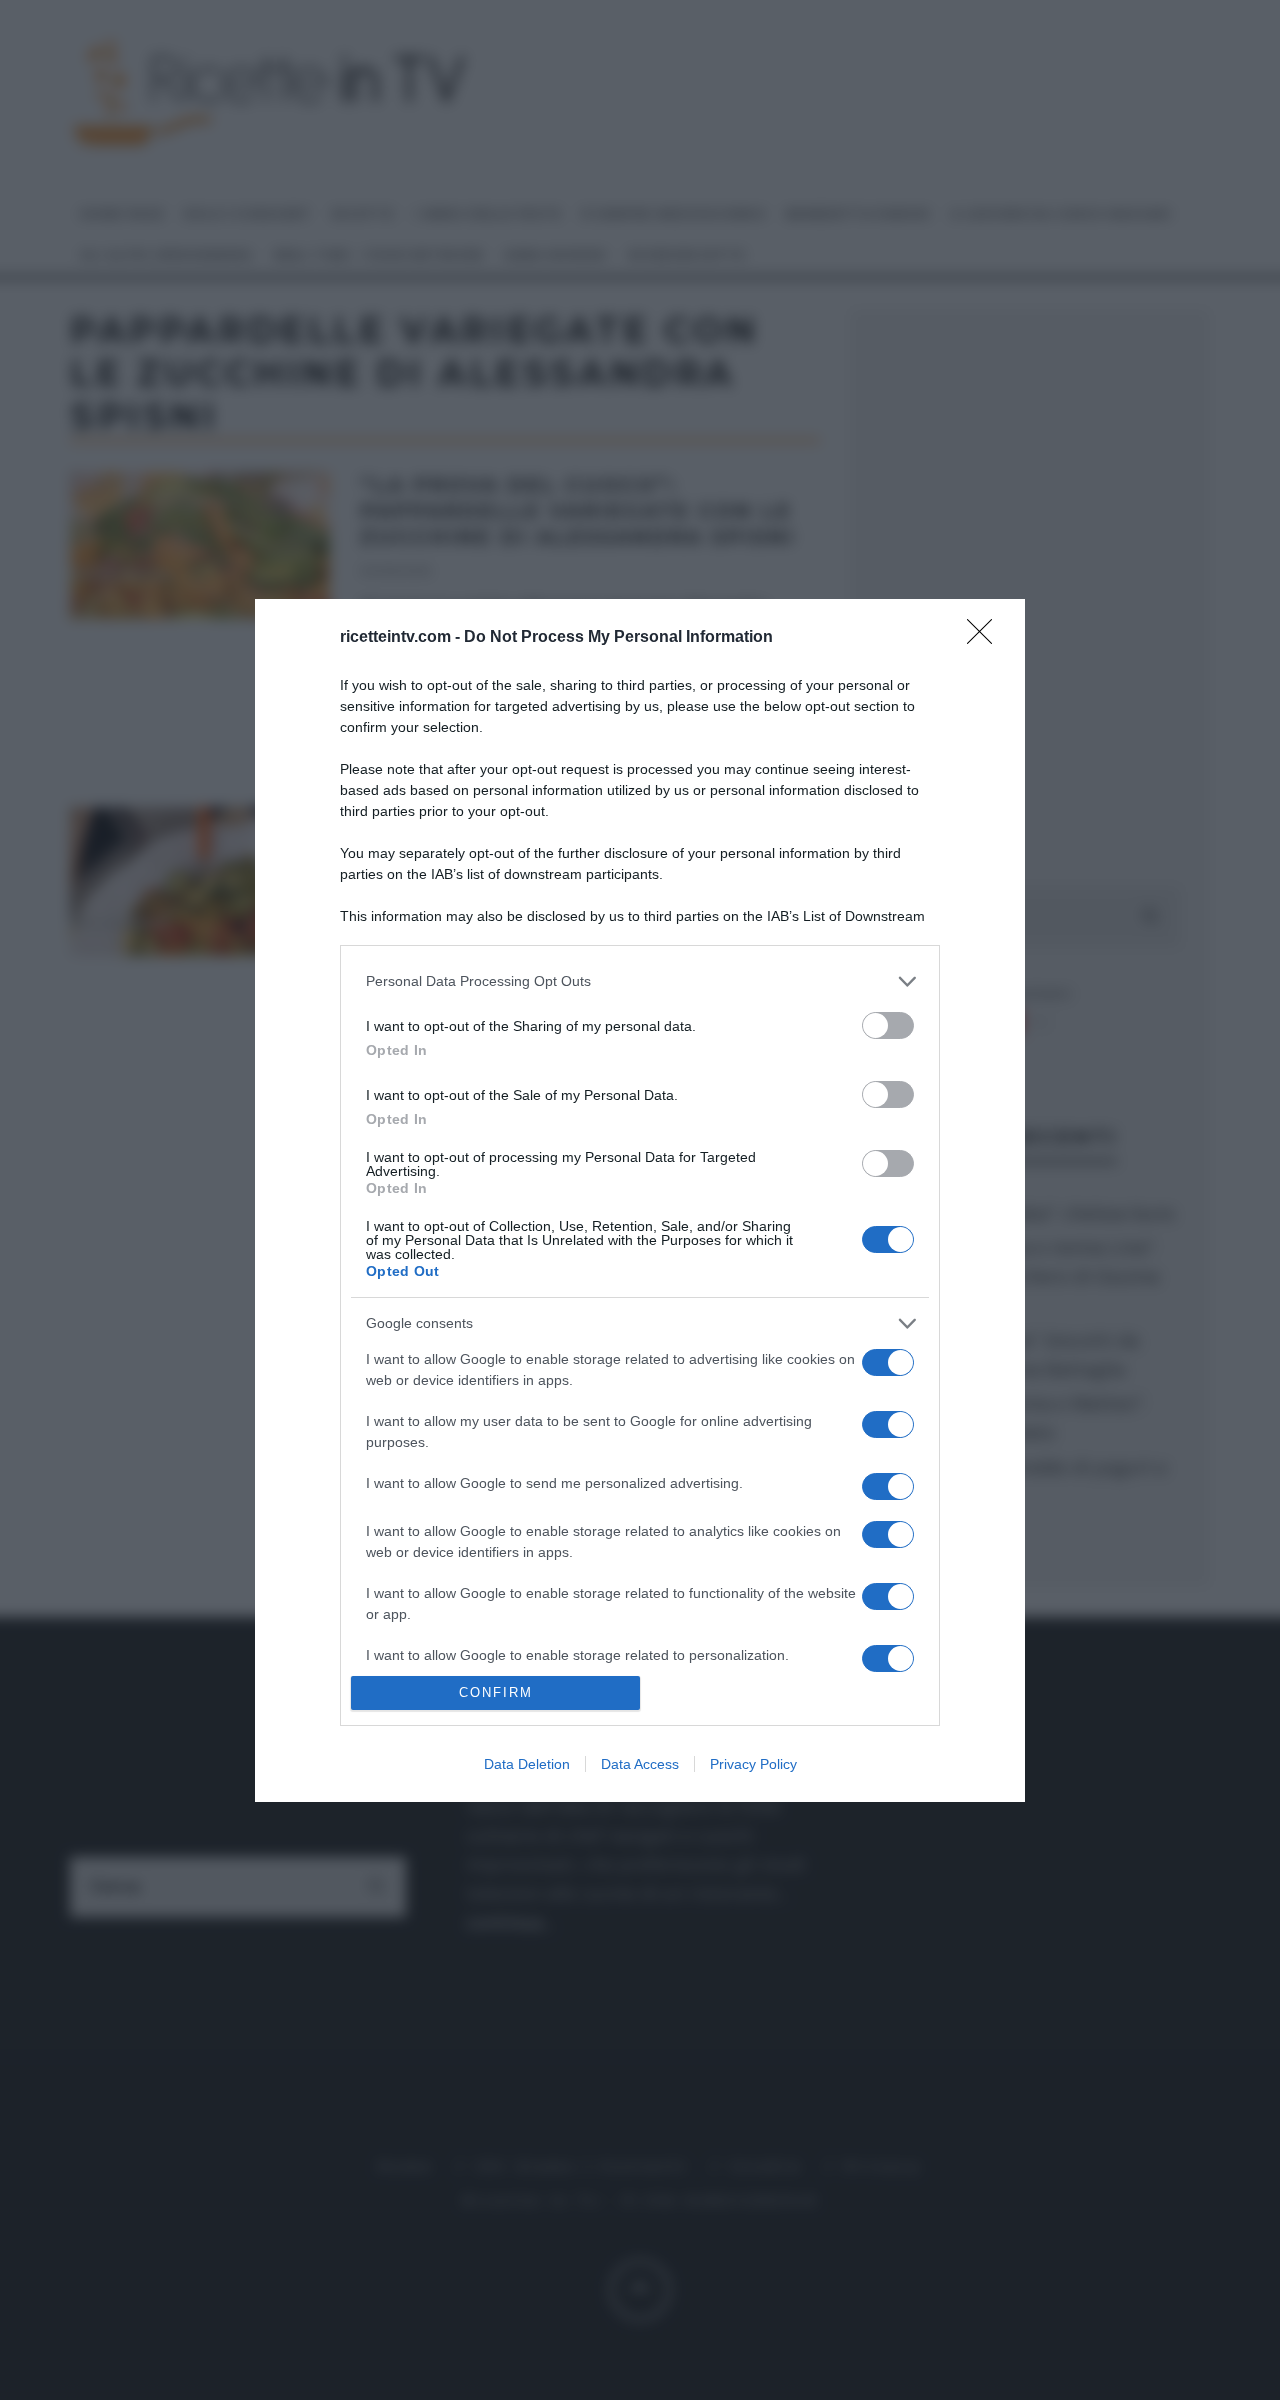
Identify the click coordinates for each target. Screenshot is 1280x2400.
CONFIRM (496, 1692)
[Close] (986, 638)
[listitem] (640, 981)
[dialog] (640, 1200)
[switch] (888, 1025)
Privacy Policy (753, 1764)
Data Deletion (527, 1764)
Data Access (640, 1764)
